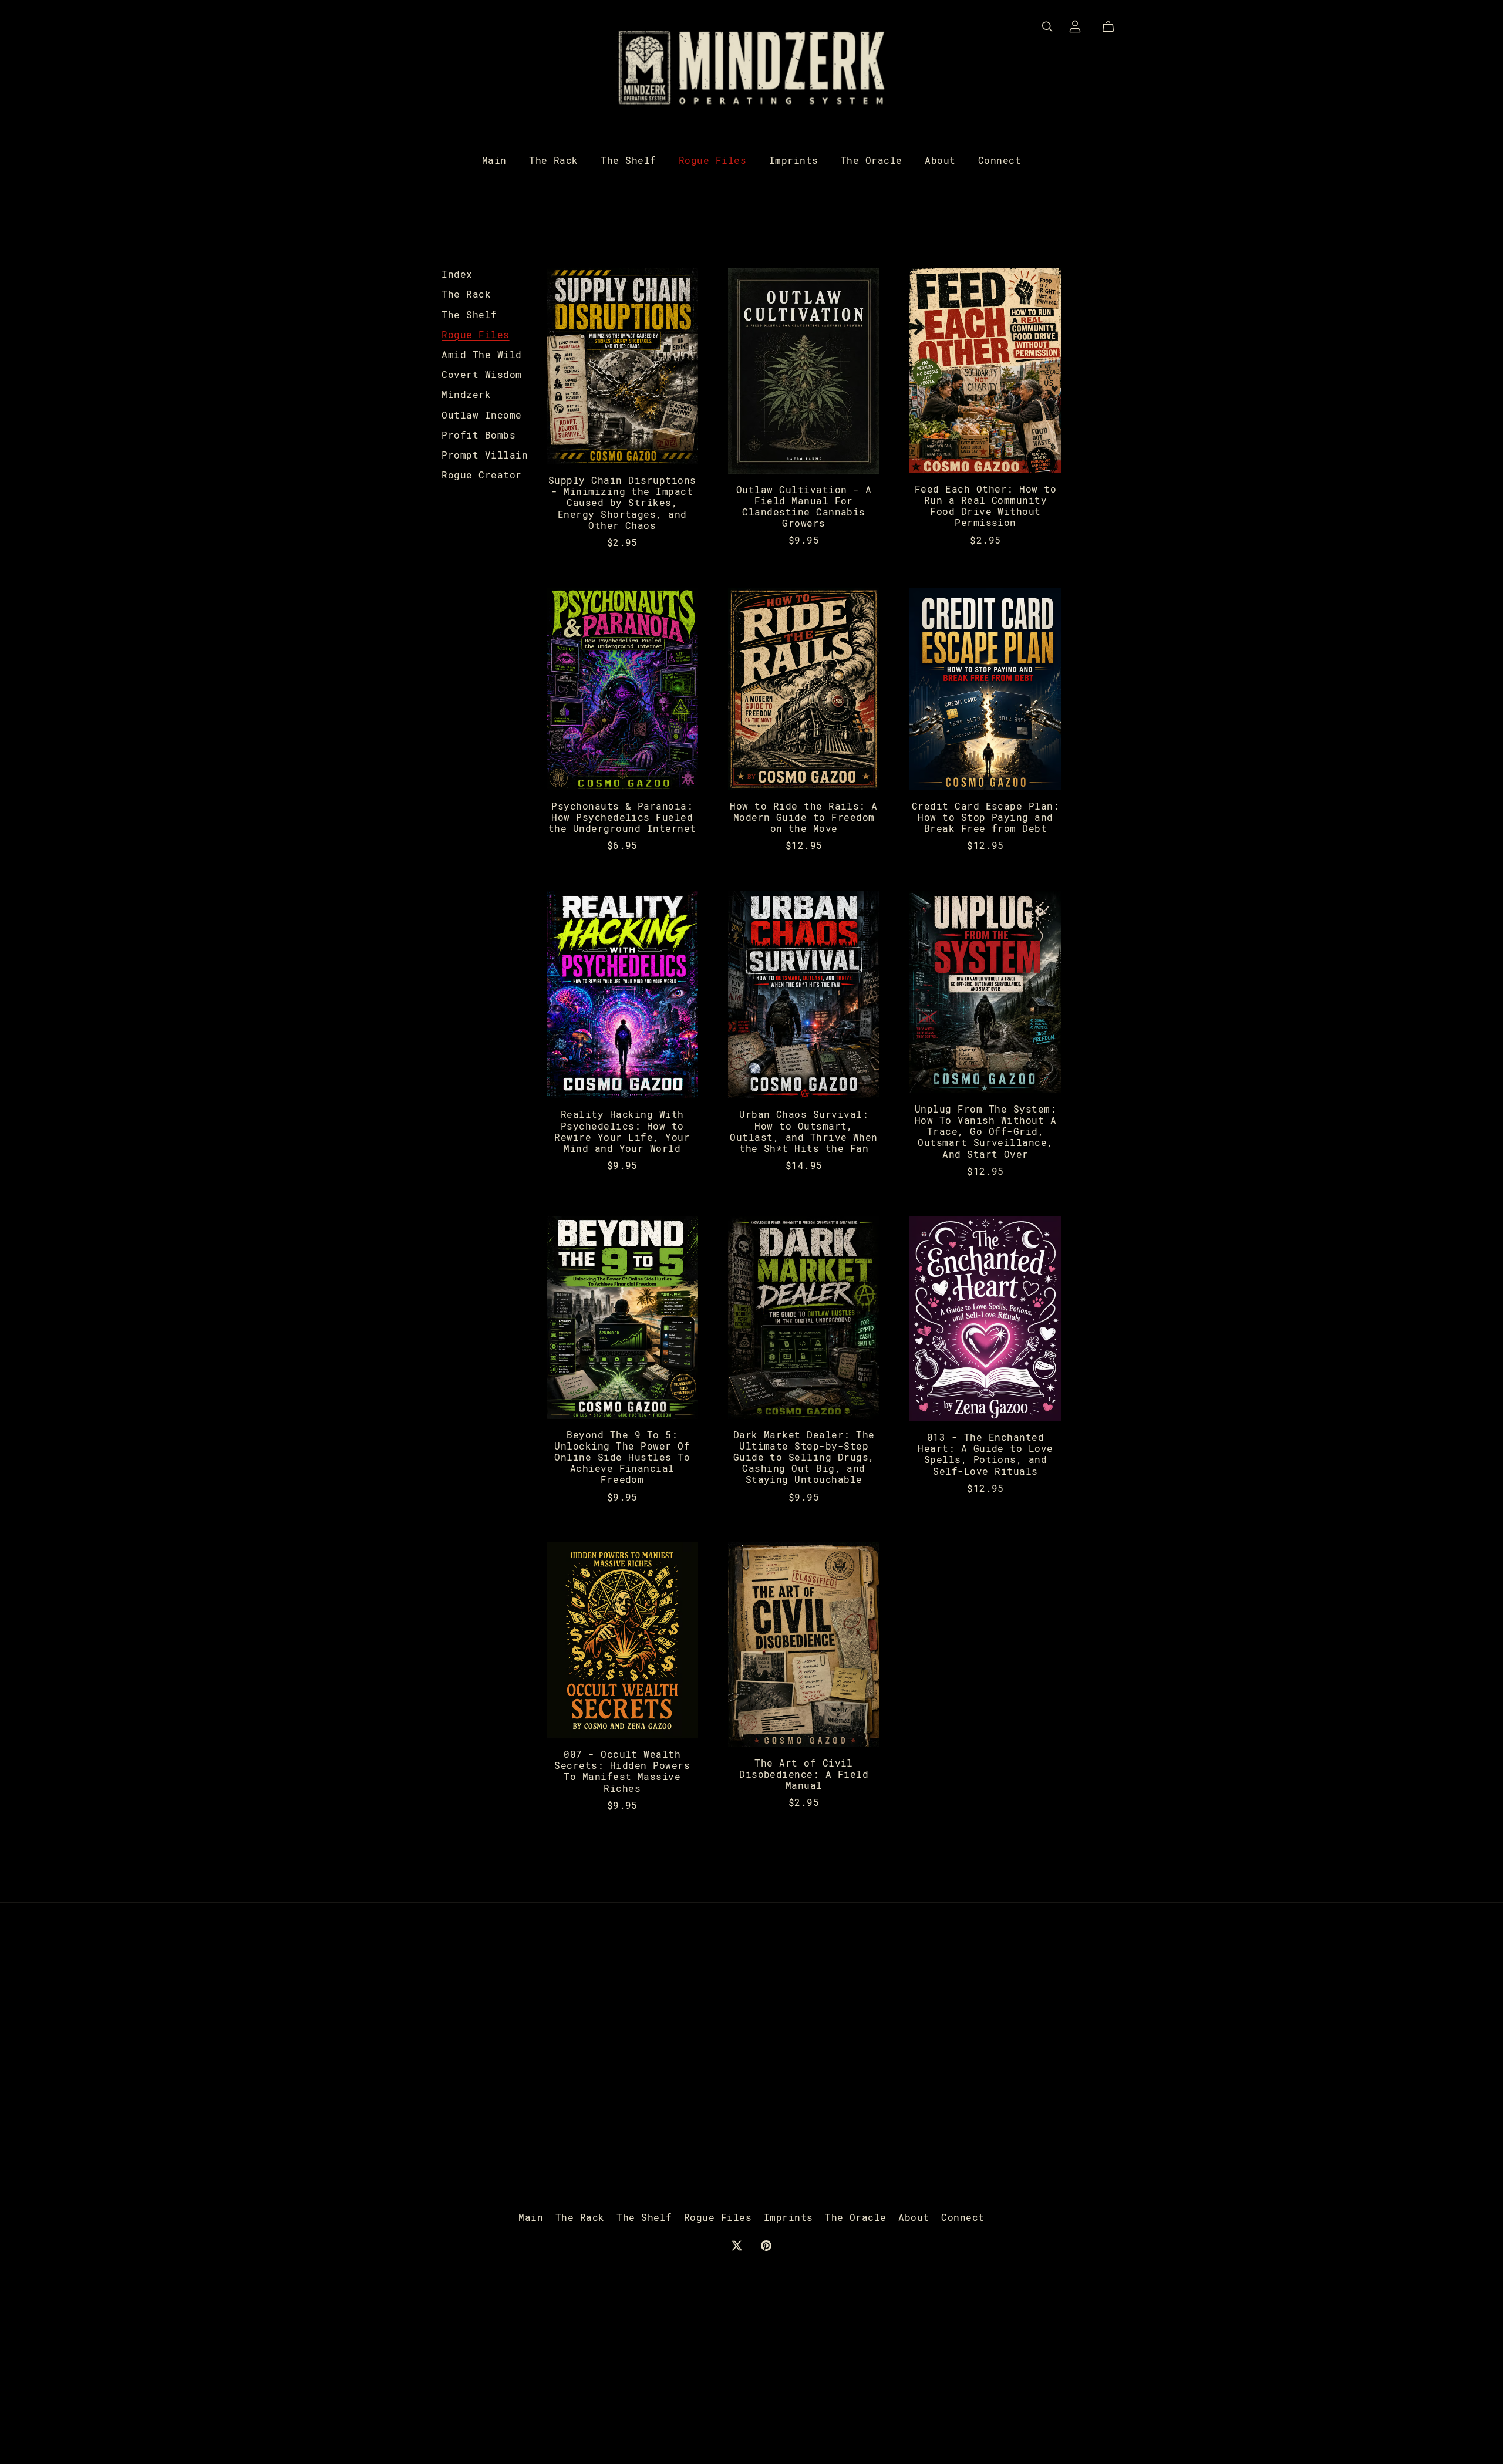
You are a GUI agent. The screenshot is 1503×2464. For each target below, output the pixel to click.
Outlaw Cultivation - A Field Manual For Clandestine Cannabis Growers (804, 506)
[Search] (1047, 27)
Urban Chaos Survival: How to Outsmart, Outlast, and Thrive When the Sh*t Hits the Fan (804, 1131)
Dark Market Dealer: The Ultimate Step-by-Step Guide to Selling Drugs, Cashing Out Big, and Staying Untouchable (804, 1457)
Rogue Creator (481, 475)
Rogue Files (712, 160)
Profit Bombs (478, 435)
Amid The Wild (481, 354)
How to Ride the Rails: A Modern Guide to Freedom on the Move (804, 817)
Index (457, 274)
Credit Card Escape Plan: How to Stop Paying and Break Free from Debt (986, 817)
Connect (1000, 160)
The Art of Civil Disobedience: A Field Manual (804, 1774)
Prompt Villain (485, 455)
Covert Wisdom (481, 374)
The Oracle (872, 160)
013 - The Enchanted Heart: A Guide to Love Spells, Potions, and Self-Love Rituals (985, 1454)
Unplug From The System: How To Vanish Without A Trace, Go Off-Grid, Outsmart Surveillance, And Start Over (985, 1131)
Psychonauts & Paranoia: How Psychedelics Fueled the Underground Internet (622, 817)
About (940, 160)
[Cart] (1113, 27)
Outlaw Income (481, 415)
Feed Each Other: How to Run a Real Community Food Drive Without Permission (985, 506)
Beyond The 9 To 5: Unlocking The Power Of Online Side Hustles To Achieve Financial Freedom (622, 1457)
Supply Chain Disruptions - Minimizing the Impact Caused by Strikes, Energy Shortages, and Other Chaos (622, 503)
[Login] (1075, 25)
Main (494, 160)
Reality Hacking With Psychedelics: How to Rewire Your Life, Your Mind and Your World (622, 1131)
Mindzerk (466, 394)
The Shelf (628, 160)
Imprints (794, 160)
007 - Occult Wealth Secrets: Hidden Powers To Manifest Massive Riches (622, 1771)
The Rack (554, 160)
